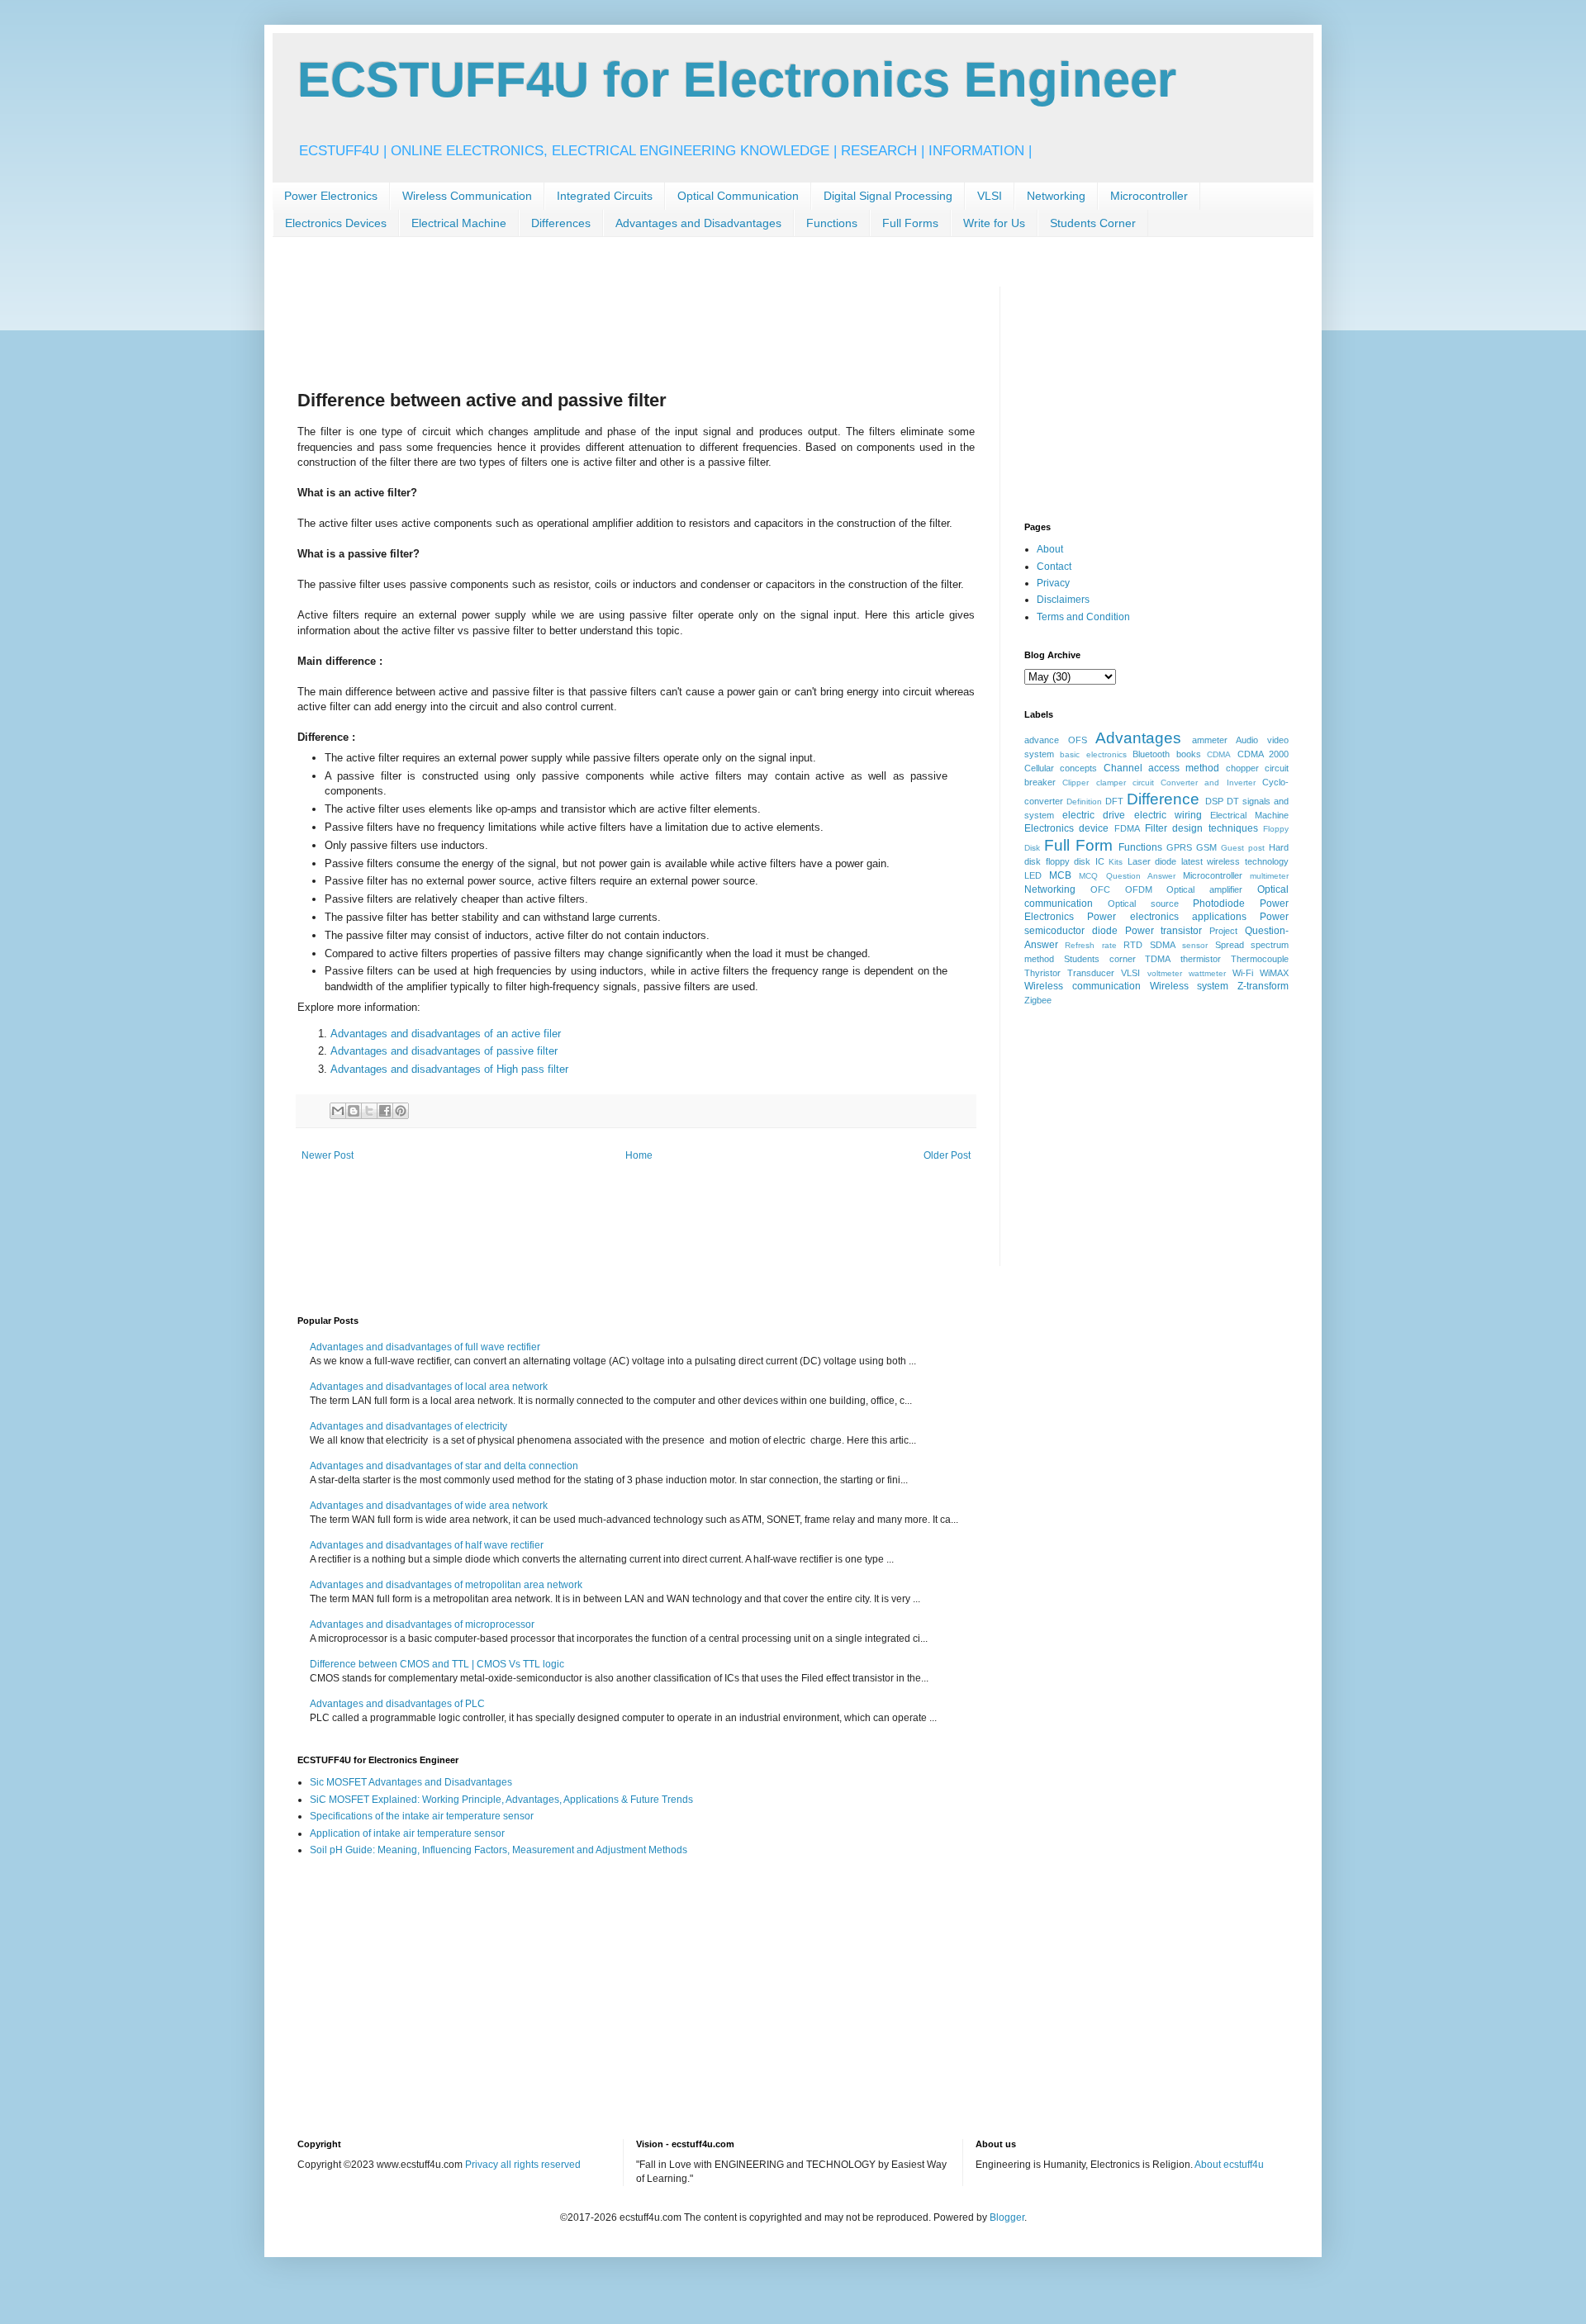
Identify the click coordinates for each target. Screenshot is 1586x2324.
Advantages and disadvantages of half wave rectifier (427, 1545)
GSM (1206, 847)
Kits (1116, 862)
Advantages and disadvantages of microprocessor (422, 1624)
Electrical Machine (459, 223)
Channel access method (1162, 768)
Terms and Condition (1083, 617)
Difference (1163, 799)
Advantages (1138, 738)
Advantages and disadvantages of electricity (408, 1426)
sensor (1195, 945)
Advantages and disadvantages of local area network (429, 1387)
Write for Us (994, 223)
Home (639, 1155)
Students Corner (1093, 223)
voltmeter (1165, 973)
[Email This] (338, 1111)
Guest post (1243, 848)
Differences (561, 223)
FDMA (1127, 828)
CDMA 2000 (1263, 754)
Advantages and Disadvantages (698, 223)
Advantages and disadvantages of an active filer (446, 1034)
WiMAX (1274, 973)
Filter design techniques (1201, 828)
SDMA (1163, 945)
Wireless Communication (467, 196)
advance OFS (1056, 740)
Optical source (1143, 904)
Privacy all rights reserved (523, 2165)
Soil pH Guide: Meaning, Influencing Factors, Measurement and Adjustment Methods (499, 1850)
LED (1033, 875)
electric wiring (1168, 815)
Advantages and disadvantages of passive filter (444, 1051)
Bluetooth (1151, 754)
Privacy (1053, 583)
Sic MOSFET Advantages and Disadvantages (411, 1782)
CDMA (1219, 754)
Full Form (1078, 845)
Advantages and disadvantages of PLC (397, 1704)
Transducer (1091, 973)
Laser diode (1152, 861)
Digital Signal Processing (888, 196)
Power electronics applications (1167, 917)
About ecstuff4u (1229, 2165)
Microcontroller (1149, 196)
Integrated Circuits (605, 196)
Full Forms (910, 223)
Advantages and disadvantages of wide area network (429, 1506)
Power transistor (1164, 931)
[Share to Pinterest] (401, 1111)
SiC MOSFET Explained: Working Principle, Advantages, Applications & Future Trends (501, 1800)
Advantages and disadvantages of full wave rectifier (425, 1347)
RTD (1133, 945)
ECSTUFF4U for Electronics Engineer (737, 80)
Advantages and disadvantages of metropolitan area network (446, 1585)
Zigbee (1038, 1000)
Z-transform (1263, 986)
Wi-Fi (1243, 973)
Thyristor (1042, 973)
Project (1223, 931)
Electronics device (1066, 828)
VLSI (990, 196)
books (1189, 754)
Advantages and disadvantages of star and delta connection (444, 1466)
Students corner (1100, 959)
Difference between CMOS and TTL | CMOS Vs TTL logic (437, 1664)
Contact (1054, 567)
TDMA (1158, 959)
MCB (1060, 875)
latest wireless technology (1235, 861)
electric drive (1094, 815)
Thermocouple (1260, 959)
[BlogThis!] (354, 1111)
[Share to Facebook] (385, 1111)
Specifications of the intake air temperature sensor (422, 1816)
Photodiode (1219, 904)
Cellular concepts (1061, 768)
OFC (1100, 889)
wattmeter (1207, 973)
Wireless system (1189, 986)
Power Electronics (331, 196)
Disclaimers (1063, 600)
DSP (1214, 801)
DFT (1114, 801)
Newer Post (328, 1155)
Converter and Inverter (1208, 783)
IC (1100, 861)
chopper (1242, 768)
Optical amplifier (1204, 889)
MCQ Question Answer (1127, 876)
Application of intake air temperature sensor (407, 1833)
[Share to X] (369, 1111)
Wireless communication (1083, 986)
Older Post (947, 1155)
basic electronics (1093, 754)
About (1050, 549)
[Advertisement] (598, 324)
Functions (832, 223)
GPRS (1179, 847)
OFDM (1139, 889)
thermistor (1201, 959)
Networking (1056, 196)
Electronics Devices (336, 223)
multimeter (1269, 876)
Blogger (1007, 2217)
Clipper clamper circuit (1108, 783)
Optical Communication (738, 196)
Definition (1084, 802)
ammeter (1210, 740)
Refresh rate (1090, 945)
